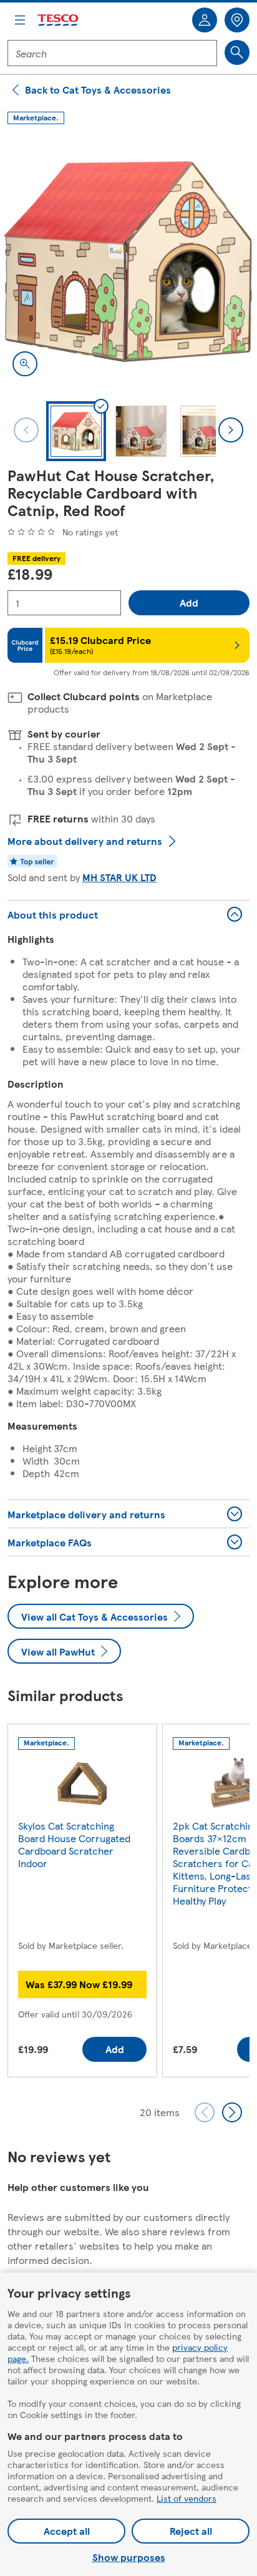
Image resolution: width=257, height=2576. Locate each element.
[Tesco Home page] (59, 20)
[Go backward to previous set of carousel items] (205, 2112)
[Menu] (20, 20)
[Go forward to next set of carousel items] (232, 2112)
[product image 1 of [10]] (128, 260)
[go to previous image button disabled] (26, 430)
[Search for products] (237, 52)
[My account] (205, 20)
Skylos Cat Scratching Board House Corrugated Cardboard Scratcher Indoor (74, 1844)
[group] (82, 1903)
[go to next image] (231, 430)
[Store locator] (237, 20)
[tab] (76, 431)
